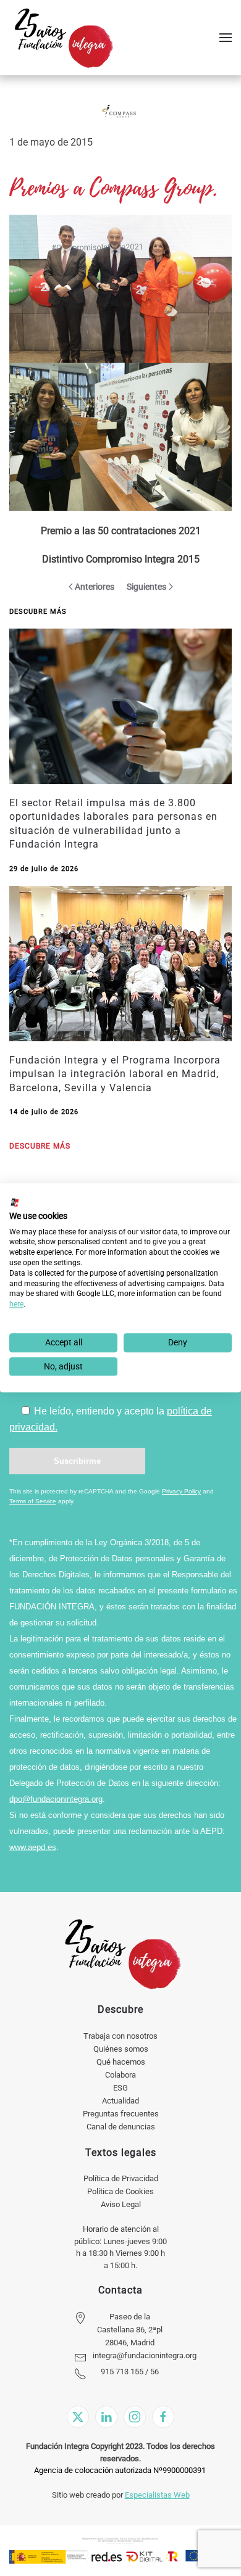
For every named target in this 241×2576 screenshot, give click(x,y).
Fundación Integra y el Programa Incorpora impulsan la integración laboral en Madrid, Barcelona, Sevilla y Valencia (115, 1074)
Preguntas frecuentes (121, 2114)
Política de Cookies (120, 2191)
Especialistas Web (157, 2495)
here (16, 1304)
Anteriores (95, 587)
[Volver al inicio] (63, 38)
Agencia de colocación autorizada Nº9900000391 (120, 2470)
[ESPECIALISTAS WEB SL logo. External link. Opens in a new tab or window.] (15, 1202)
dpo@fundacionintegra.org (56, 1799)
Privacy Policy (181, 1491)
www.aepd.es (33, 1847)
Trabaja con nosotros (120, 2036)
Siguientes (146, 587)
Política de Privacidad (121, 2178)
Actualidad (120, 2101)
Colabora (120, 2075)
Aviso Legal (121, 2204)
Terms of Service (33, 1501)
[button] (226, 38)
